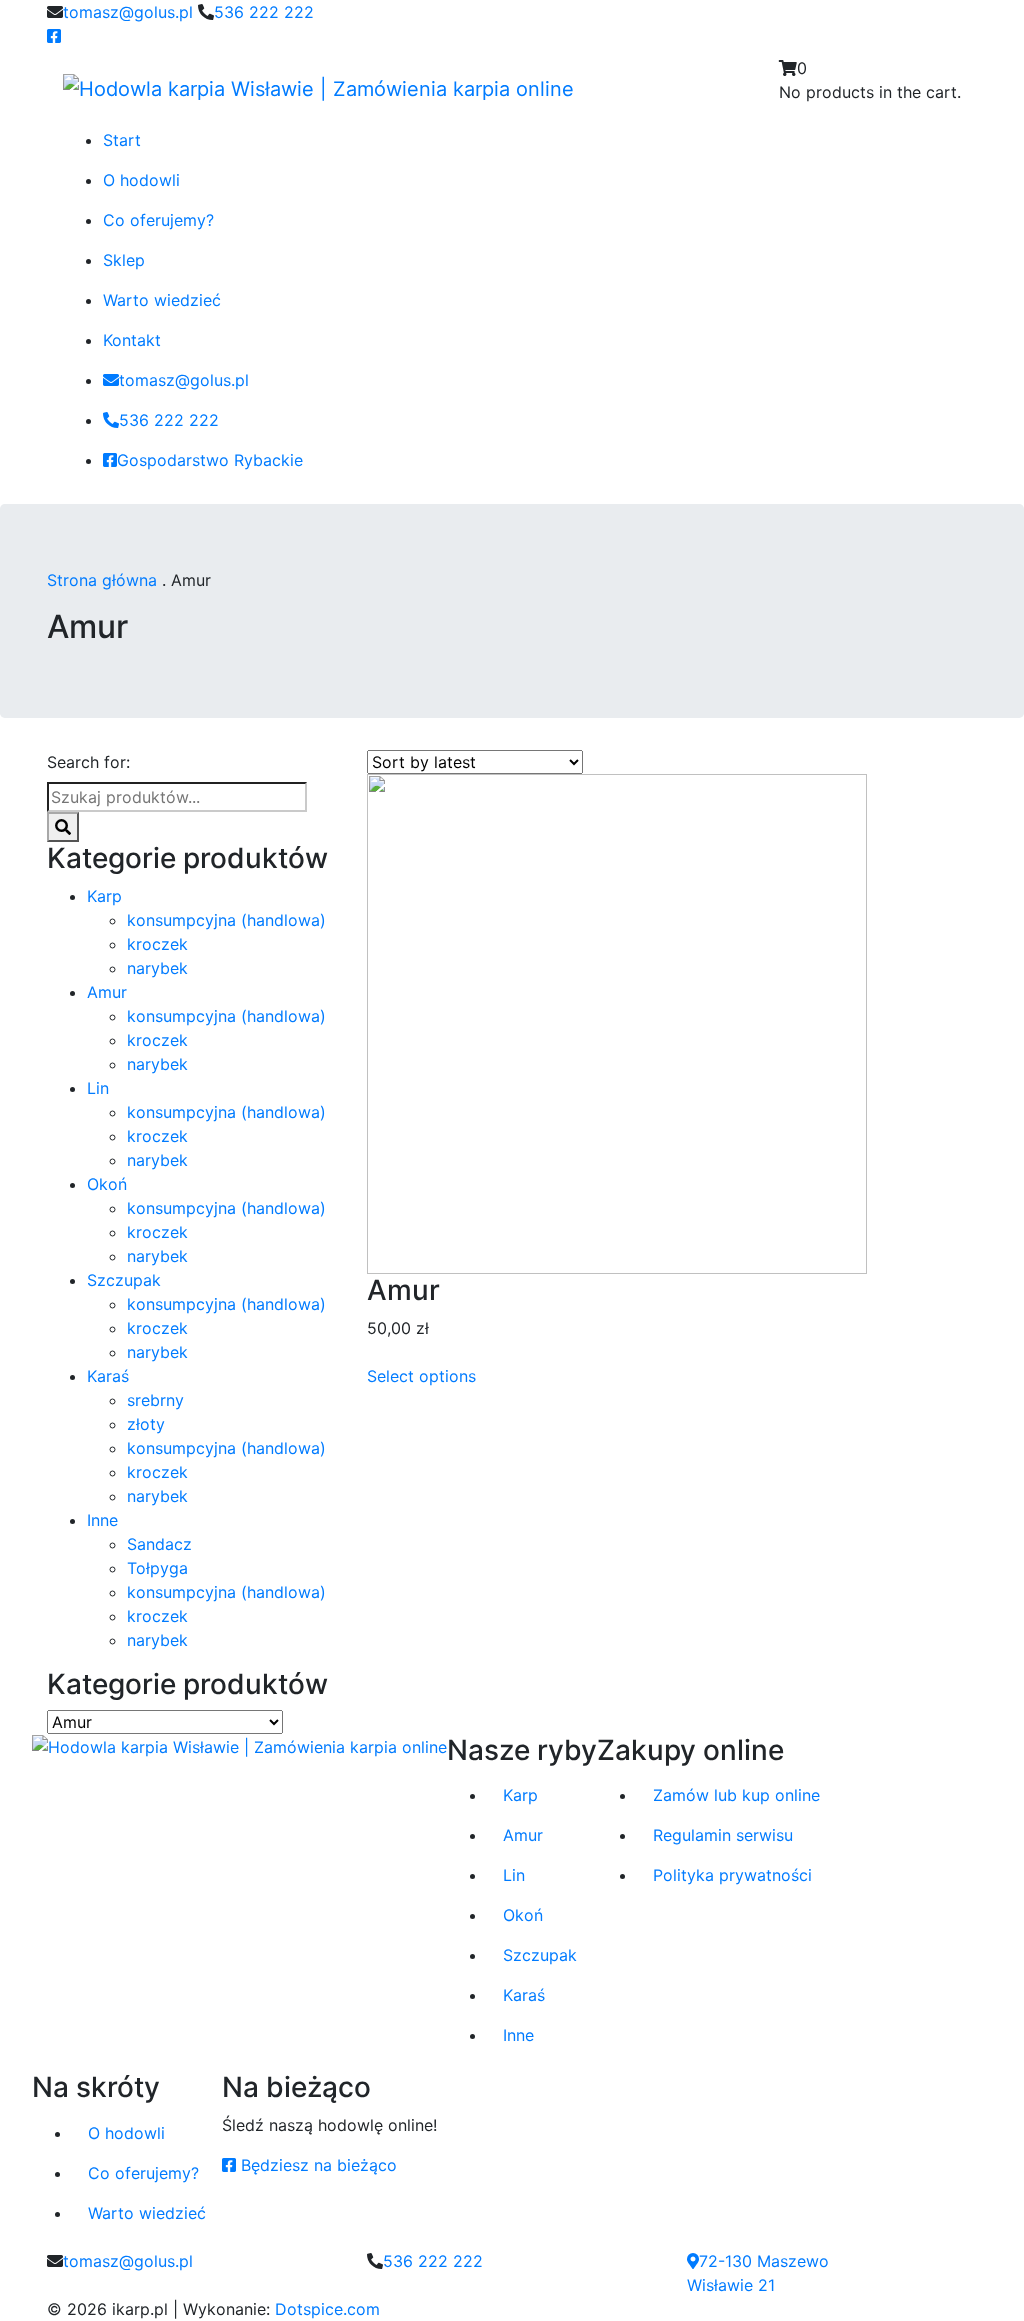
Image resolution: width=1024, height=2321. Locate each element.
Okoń (107, 1184)
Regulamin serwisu (723, 1835)
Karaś (108, 1376)
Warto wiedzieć (162, 300)
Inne (102, 1520)
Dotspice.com (327, 2309)
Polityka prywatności (732, 1875)
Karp (104, 896)
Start (122, 140)
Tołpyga (157, 1568)
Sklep (124, 260)
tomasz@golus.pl (128, 12)
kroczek (157, 944)
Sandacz (159, 1544)
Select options (421, 1376)
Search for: (88, 762)
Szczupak (124, 1280)
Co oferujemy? (158, 220)
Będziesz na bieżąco (319, 2165)
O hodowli (141, 180)
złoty (146, 1424)
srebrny (155, 1400)
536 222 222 (264, 12)
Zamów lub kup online (736, 1795)
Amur (107, 992)
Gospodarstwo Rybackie (210, 460)
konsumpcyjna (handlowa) (226, 920)
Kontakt (132, 340)
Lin (98, 1088)
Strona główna (102, 580)
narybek (157, 968)
